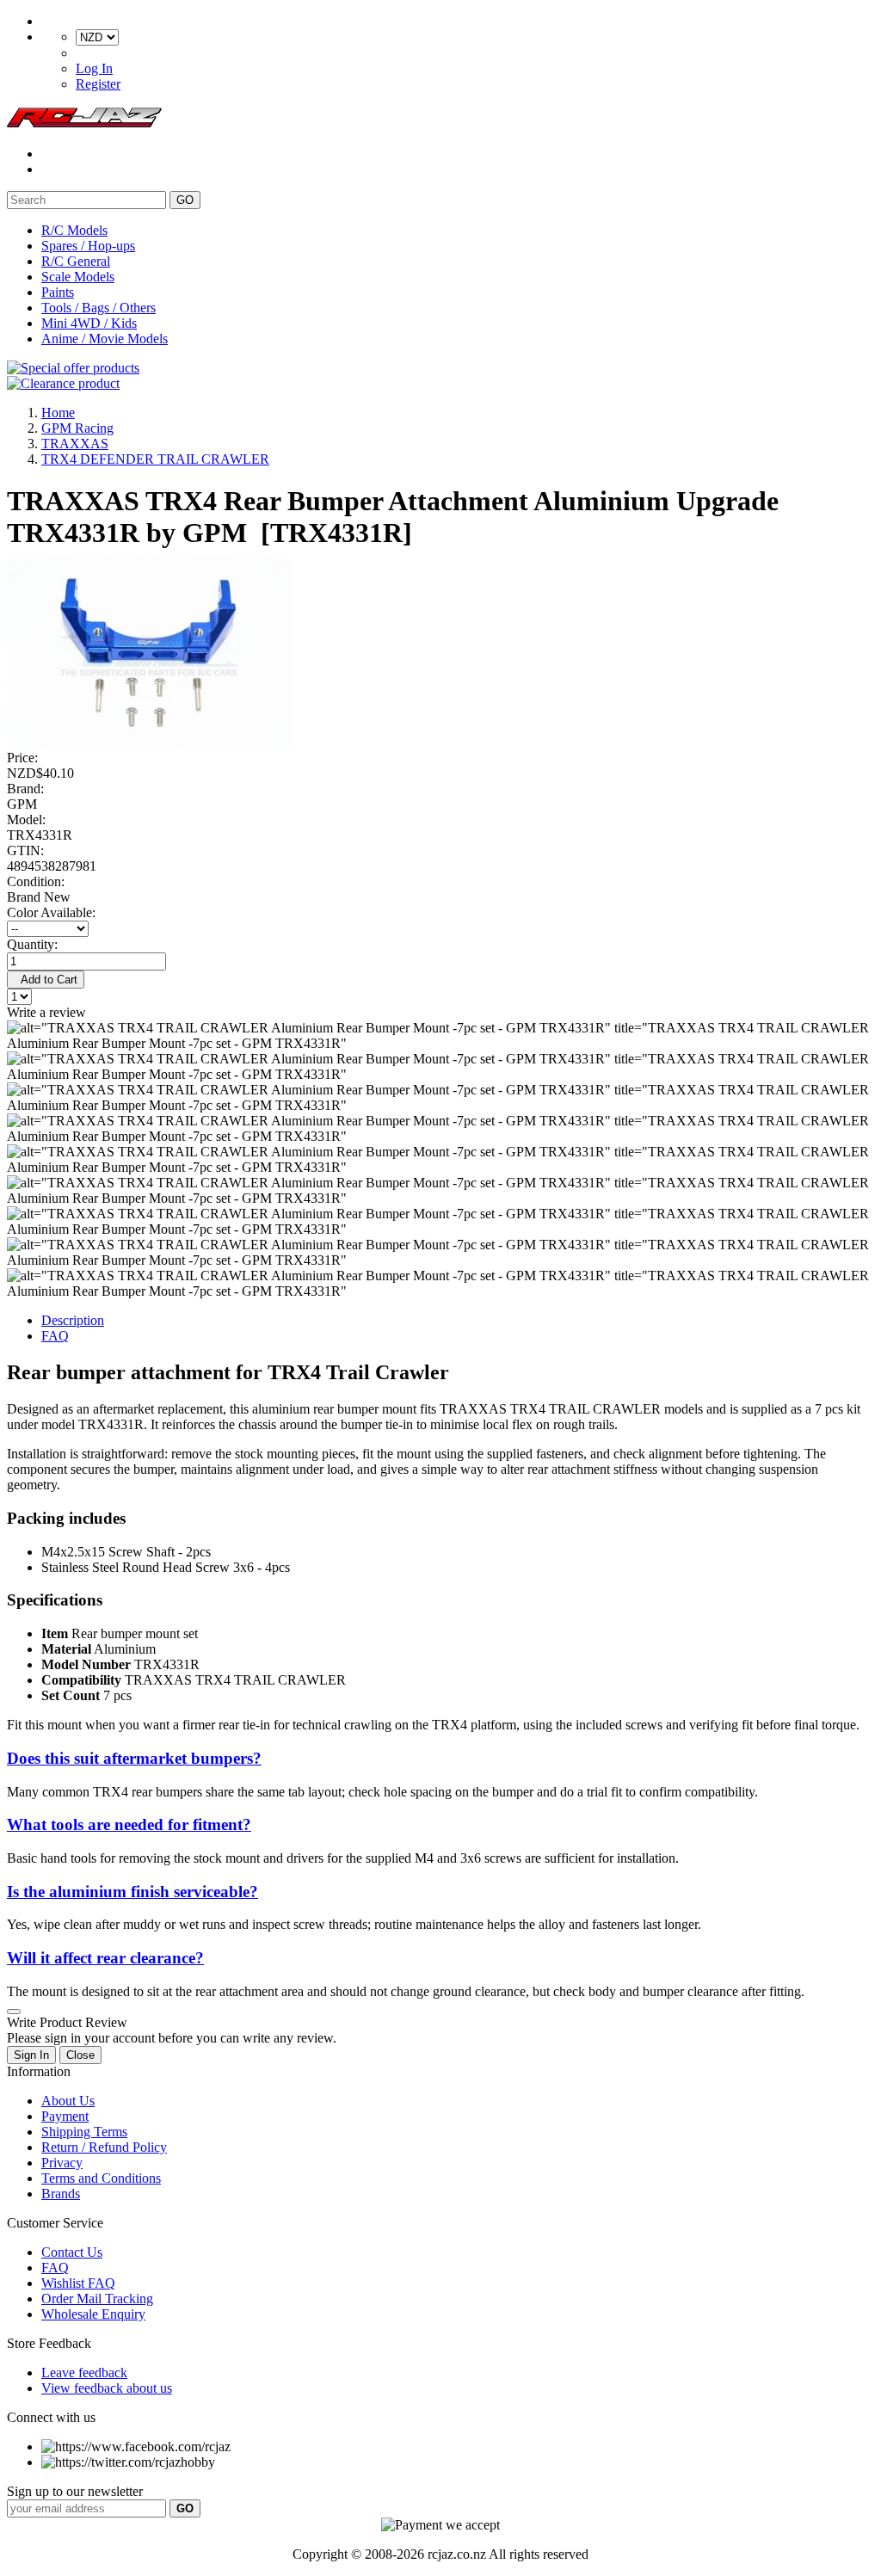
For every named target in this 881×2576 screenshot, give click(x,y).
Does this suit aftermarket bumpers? (134, 1758)
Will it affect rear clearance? (105, 1958)
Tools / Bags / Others (99, 308)
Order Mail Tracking (97, 2299)
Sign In (31, 2055)
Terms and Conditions (101, 2178)
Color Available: (55, 912)
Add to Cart (46, 980)
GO (185, 200)
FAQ (55, 1336)
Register (98, 84)
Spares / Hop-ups (88, 246)
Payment (65, 2116)
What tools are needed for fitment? (129, 1824)
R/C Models (74, 230)
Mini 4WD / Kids (89, 323)
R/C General (76, 261)
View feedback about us (107, 2388)
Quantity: (32, 944)
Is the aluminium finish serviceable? (132, 1892)
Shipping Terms (84, 2132)
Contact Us (72, 2252)
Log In (94, 68)
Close (80, 2055)
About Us (68, 2101)
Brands (61, 2194)
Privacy (62, 2163)
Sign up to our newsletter (75, 2491)
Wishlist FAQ (78, 2283)
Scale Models (78, 277)
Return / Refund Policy (104, 2147)
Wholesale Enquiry (93, 2314)
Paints (58, 292)
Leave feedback (84, 2373)
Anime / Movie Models (105, 339)
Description (73, 1320)
